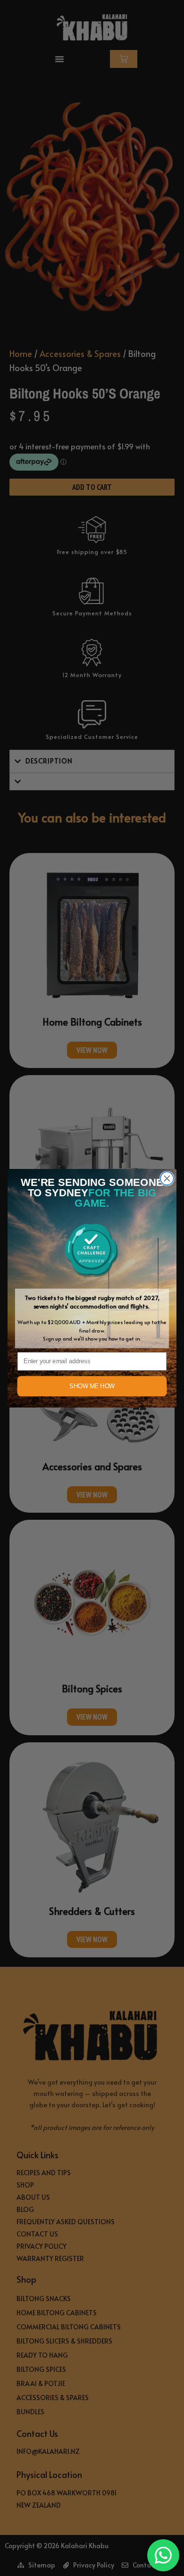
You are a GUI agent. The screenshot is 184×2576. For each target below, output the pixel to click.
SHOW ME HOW (92, 1386)
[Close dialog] (167, 1178)
